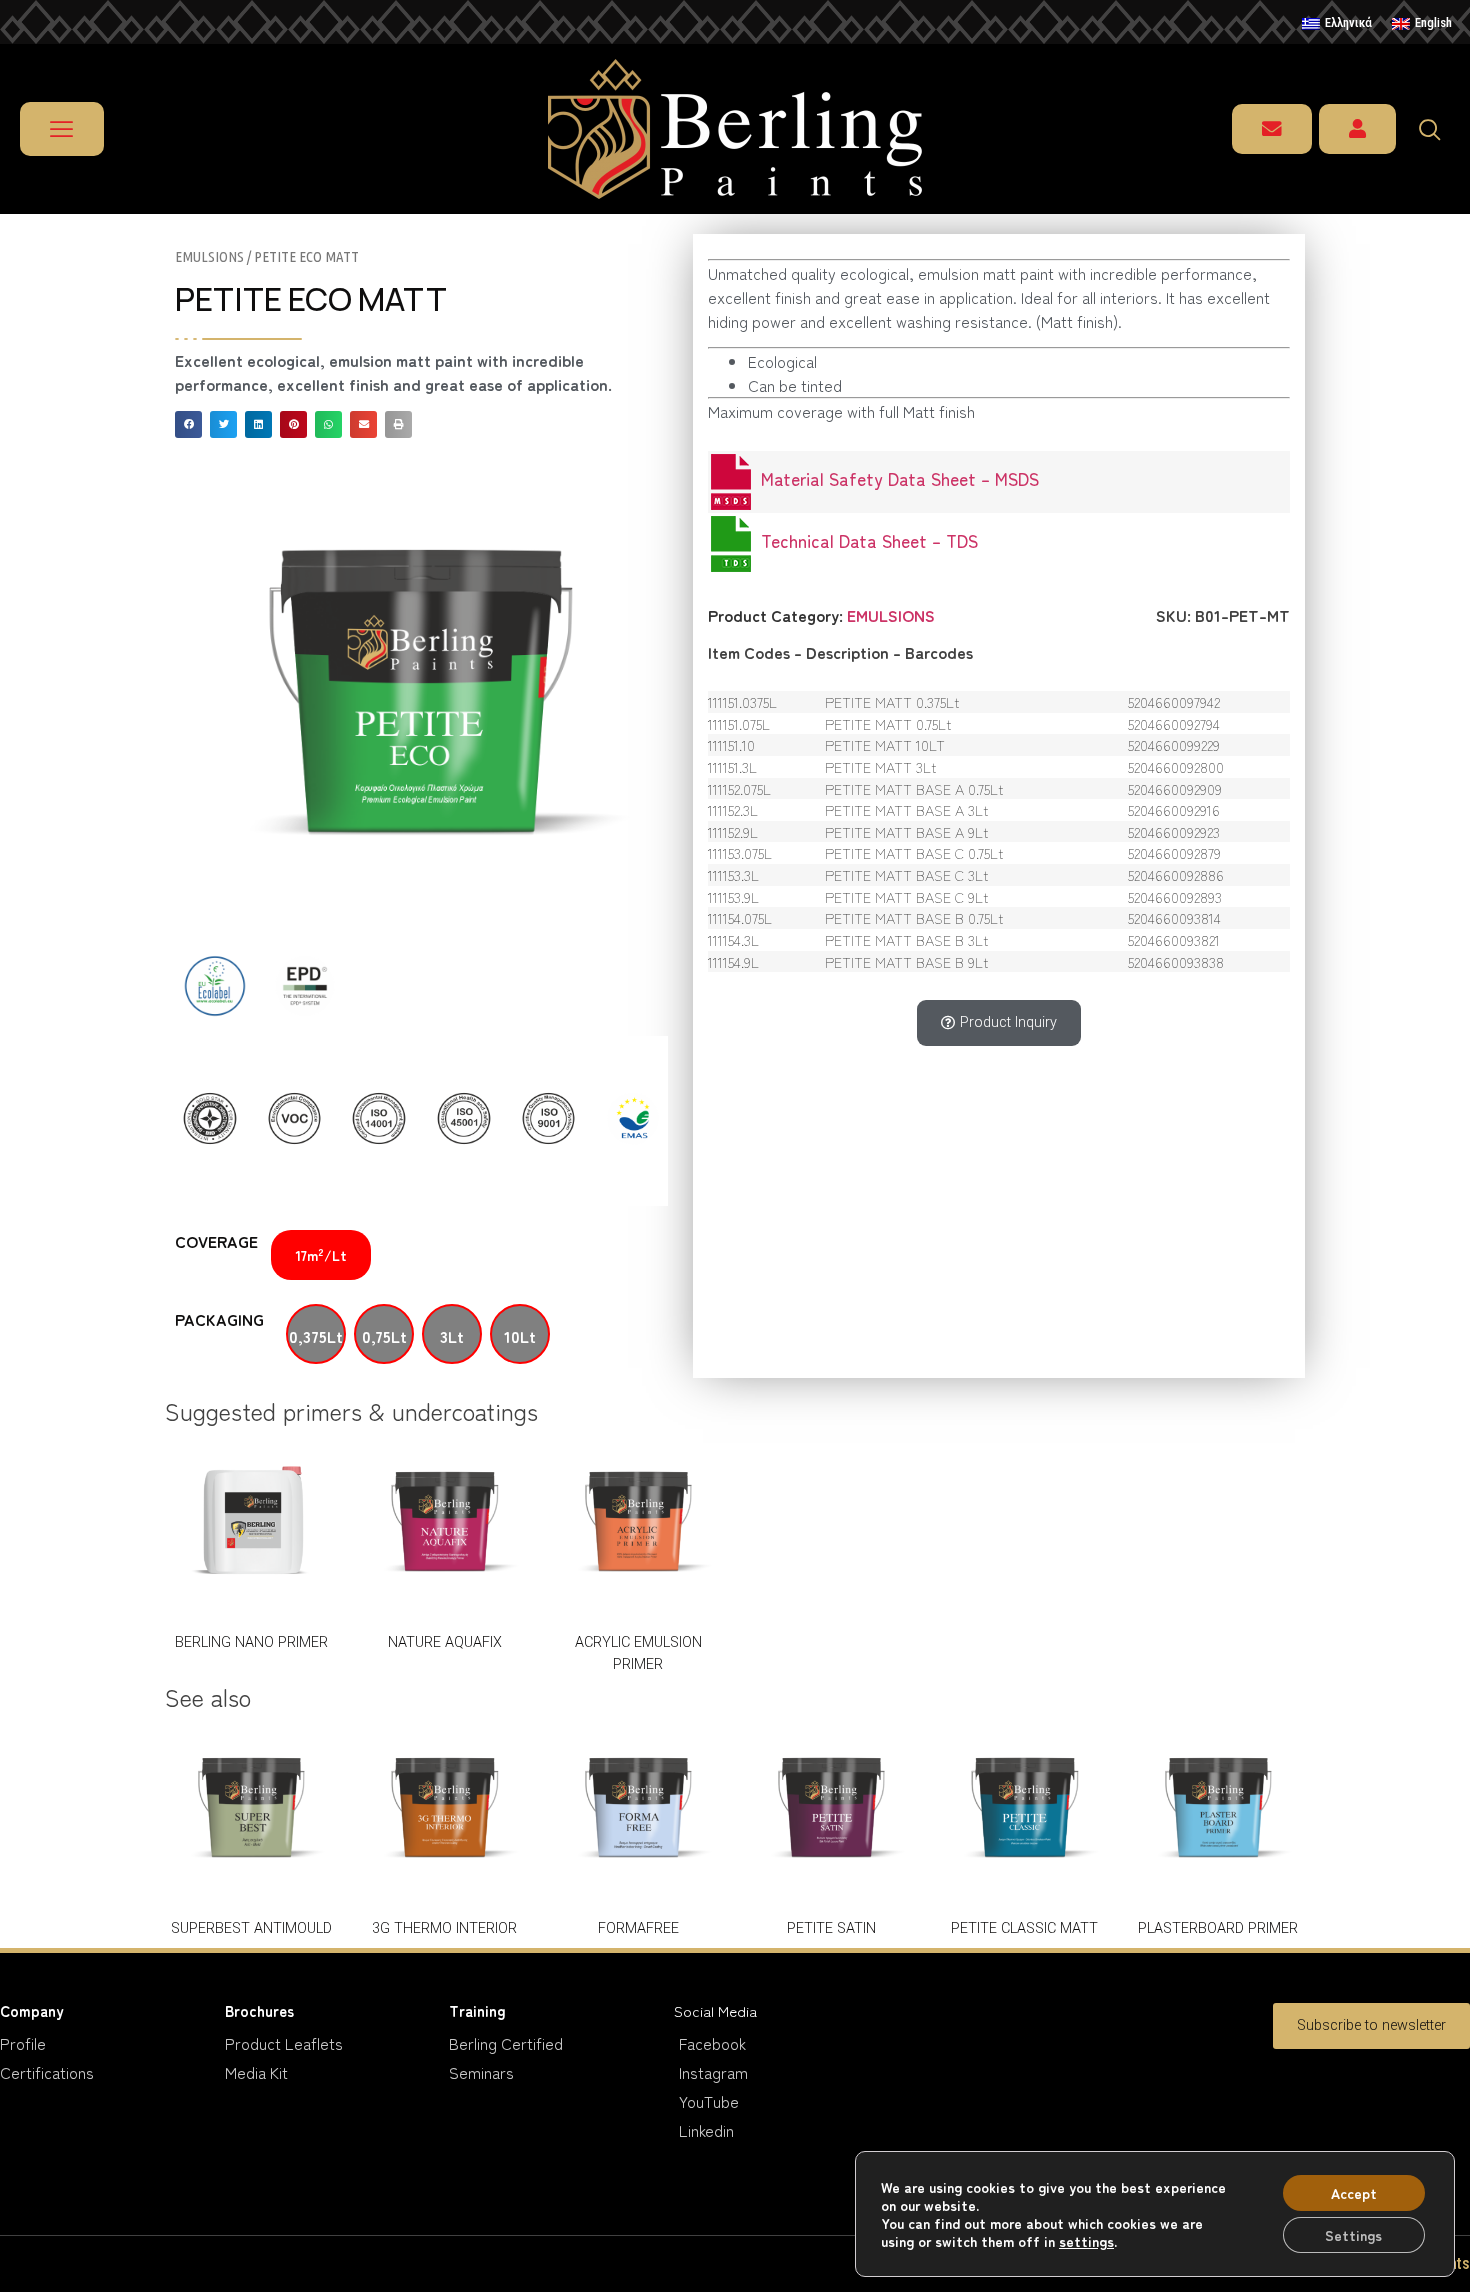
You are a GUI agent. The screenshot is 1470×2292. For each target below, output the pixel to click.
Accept (1354, 2193)
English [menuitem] (1433, 22)
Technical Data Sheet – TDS (864, 540)
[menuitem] (1337, 24)
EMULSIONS (209, 256)
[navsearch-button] (1439, 129)
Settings (1353, 2235)
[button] (188, 424)
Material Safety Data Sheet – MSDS (895, 478)
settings (1086, 2241)
